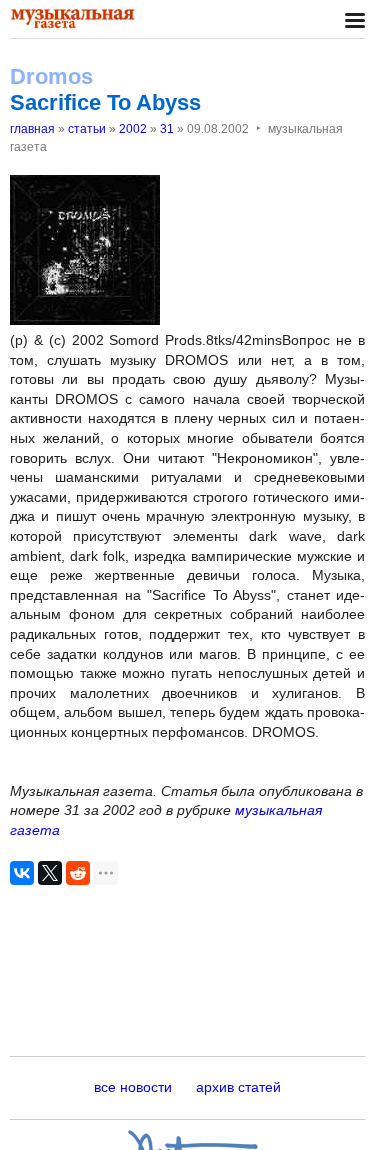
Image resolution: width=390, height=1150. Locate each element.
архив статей (238, 1087)
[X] (50, 873)
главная (32, 129)
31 (167, 129)
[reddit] (78, 873)
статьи (87, 129)
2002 (133, 129)
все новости (133, 1087)
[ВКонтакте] (22, 873)
